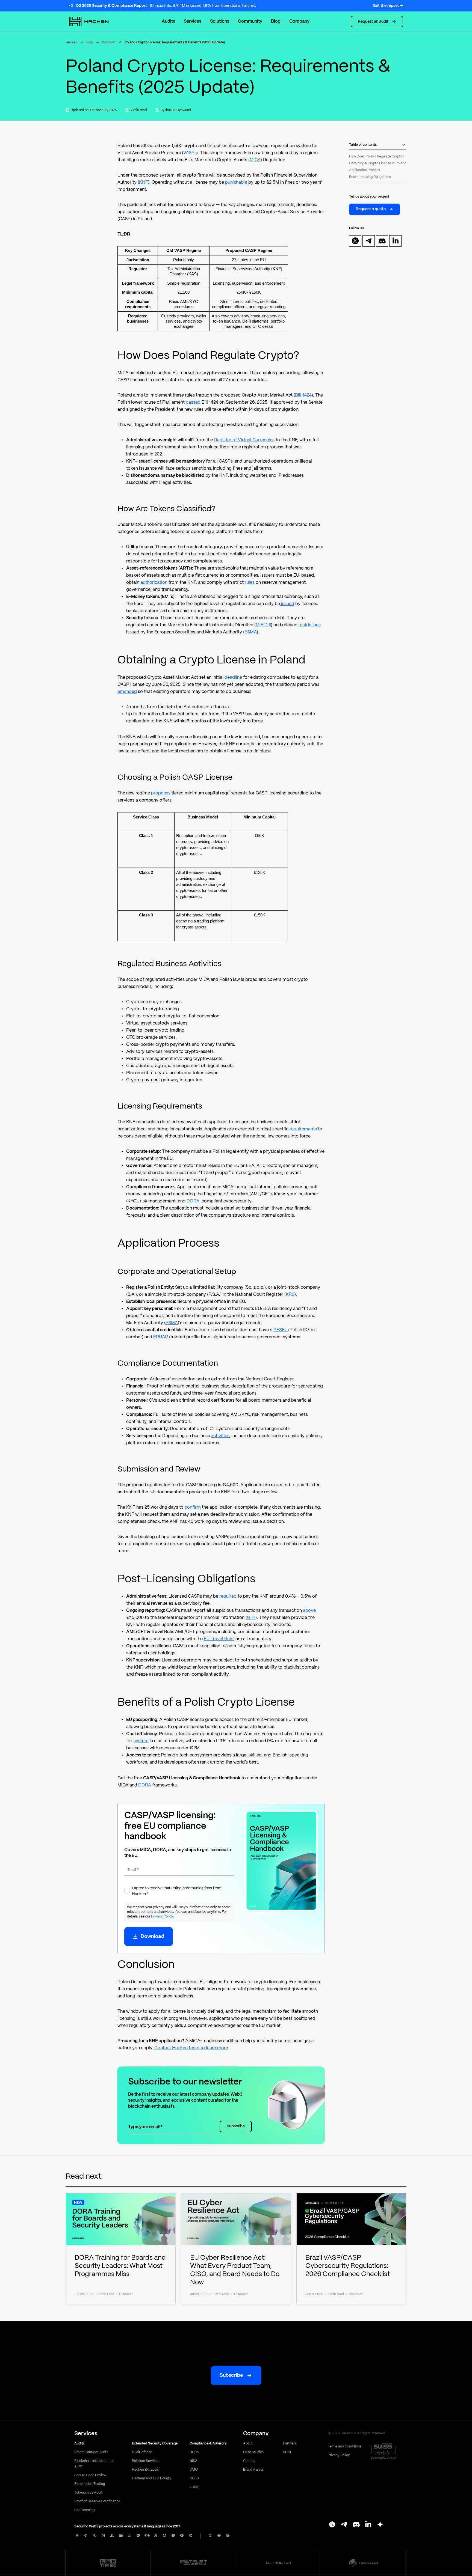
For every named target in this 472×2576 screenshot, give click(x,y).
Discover (109, 42)
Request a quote (371, 209)
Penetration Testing (90, 2484)
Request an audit (373, 22)
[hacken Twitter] (332, 2525)
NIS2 (193, 2461)
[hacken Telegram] (344, 2525)
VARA (194, 2470)
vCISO (194, 2487)
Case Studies (253, 2452)
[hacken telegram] (369, 241)
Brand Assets (253, 2470)
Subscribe (236, 2126)
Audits (168, 21)
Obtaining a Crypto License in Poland (378, 163)
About (248, 2444)
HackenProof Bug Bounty (152, 2478)
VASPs (190, 153)
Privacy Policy (162, 1917)
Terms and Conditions (345, 2447)
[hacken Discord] (356, 2525)
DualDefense (142, 2452)
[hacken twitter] (355, 241)
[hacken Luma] (380, 2525)
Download (152, 1937)
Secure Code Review (90, 2475)
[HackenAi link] (108, 2563)
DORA (145, 1785)
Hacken (72, 42)
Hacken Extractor (145, 2470)
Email (133, 1870)
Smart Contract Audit (91, 2452)
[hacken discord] (382, 241)
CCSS (194, 2478)
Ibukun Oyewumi (178, 110)
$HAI (287, 2452)
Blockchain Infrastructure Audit (94, 2464)
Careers (249, 2461)
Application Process (365, 170)
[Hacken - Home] (95, 22)
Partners (290, 2444)
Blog (90, 42)
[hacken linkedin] (396, 241)
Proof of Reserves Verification (97, 2501)
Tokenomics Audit (88, 2493)
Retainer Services (146, 2461)
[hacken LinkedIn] (368, 2525)
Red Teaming (84, 2510)
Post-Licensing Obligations (370, 177)
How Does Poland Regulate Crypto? (377, 157)
